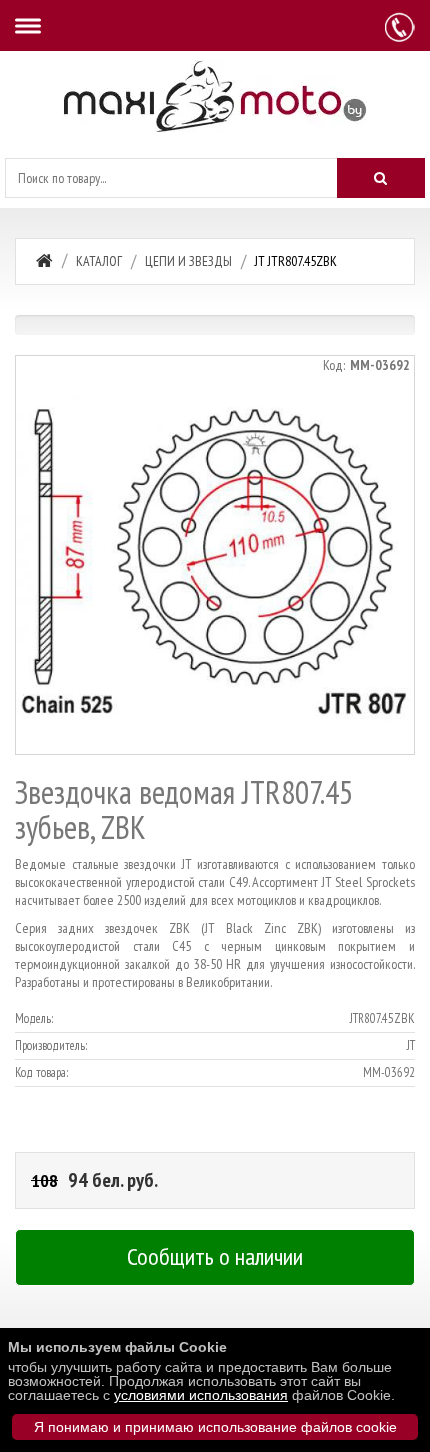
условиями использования (201, 1395)
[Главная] (44, 260)
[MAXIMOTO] (215, 96)
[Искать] (381, 178)
